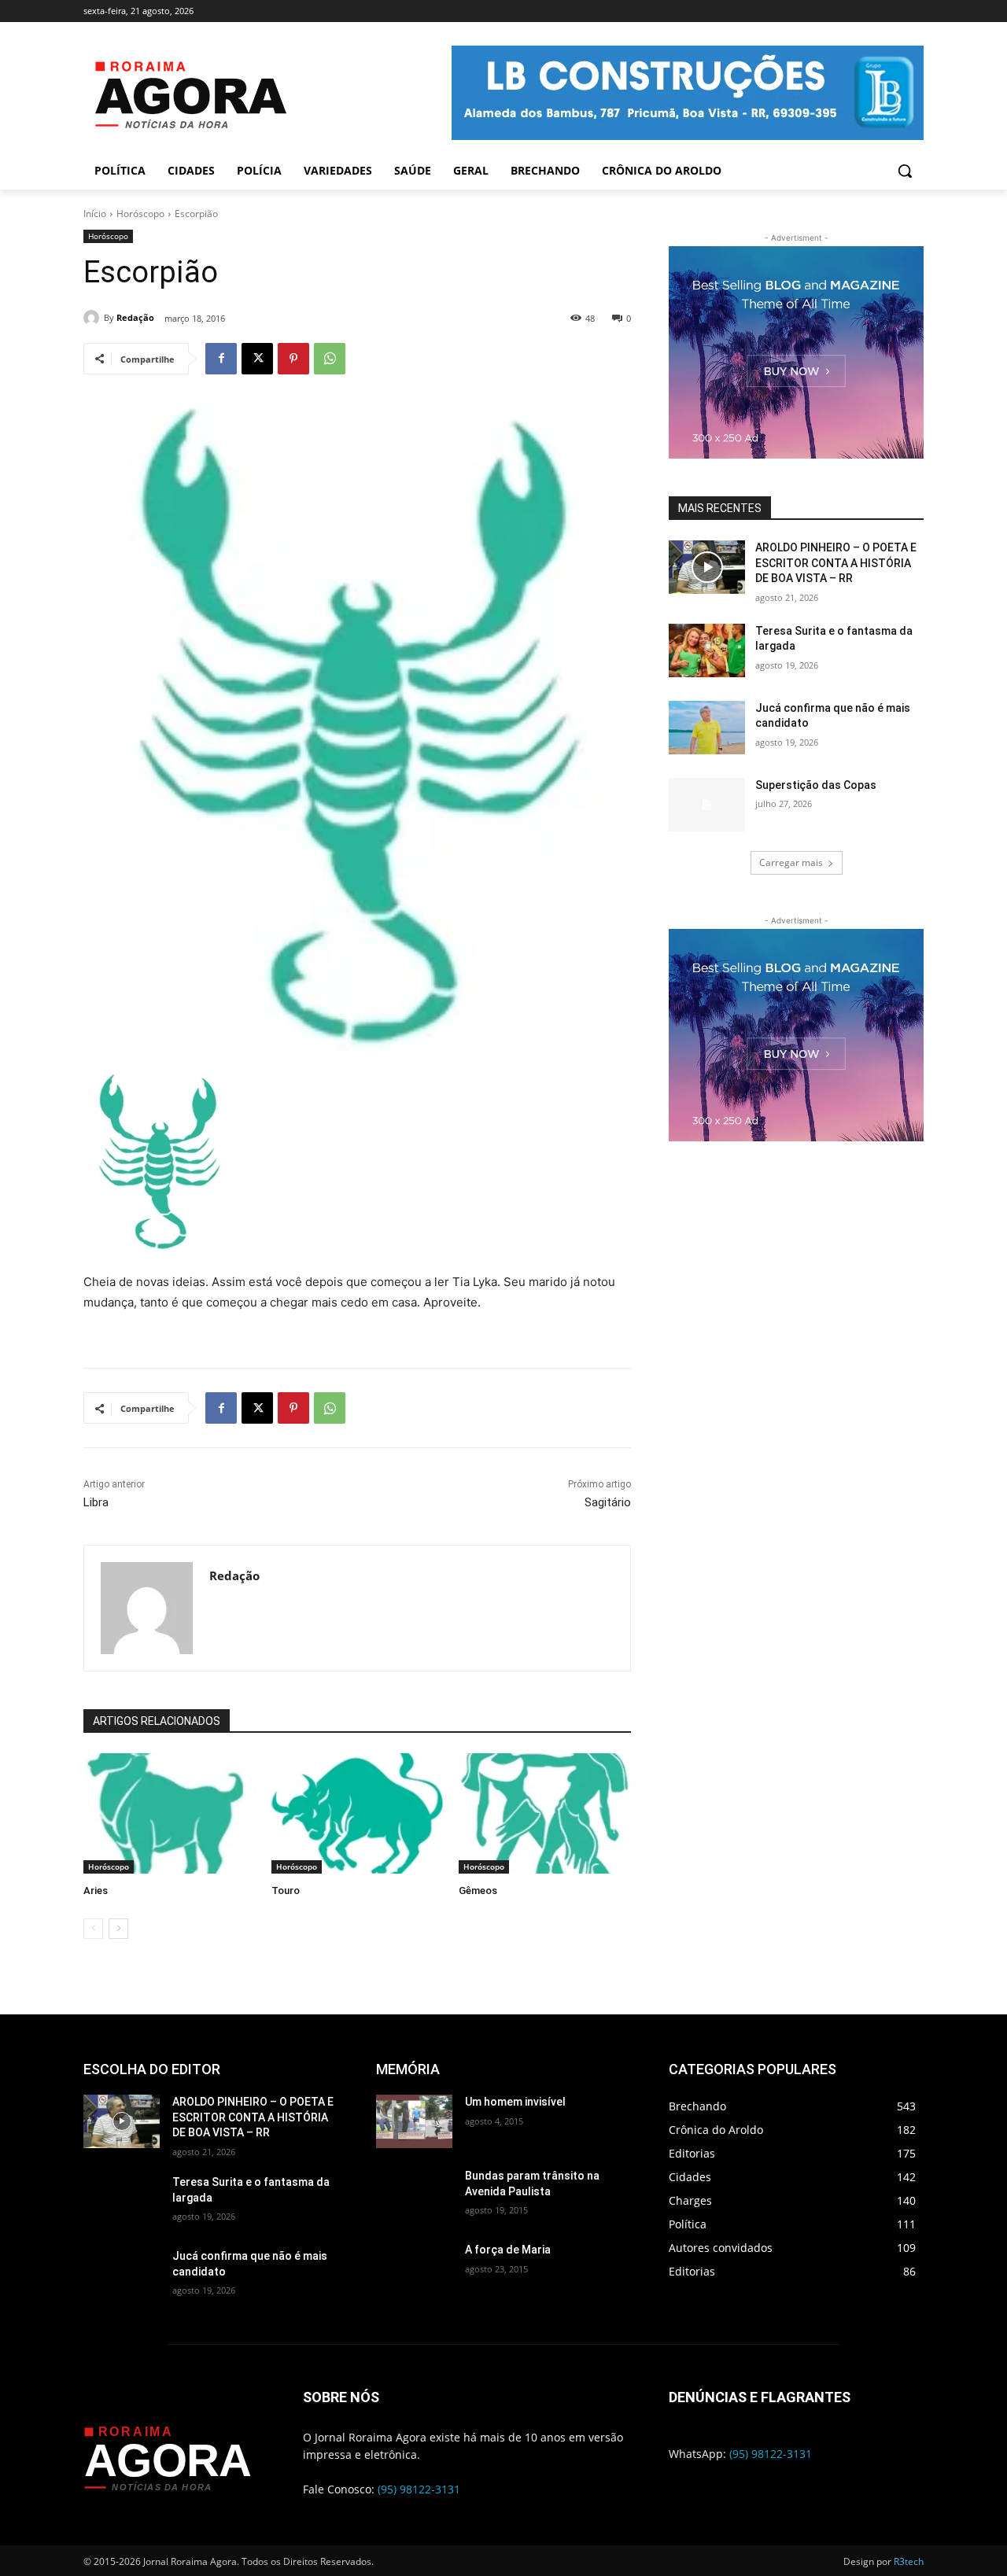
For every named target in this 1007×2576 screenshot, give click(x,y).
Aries (96, 1891)
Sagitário (608, 1502)
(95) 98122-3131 (419, 2489)
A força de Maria (508, 2250)
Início (95, 214)
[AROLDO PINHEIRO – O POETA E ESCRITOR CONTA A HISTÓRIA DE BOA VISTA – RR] (707, 567)
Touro (286, 1891)
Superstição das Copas (816, 785)
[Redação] (94, 318)
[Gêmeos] (545, 1813)
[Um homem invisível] (414, 2121)
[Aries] (170, 1813)
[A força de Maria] (414, 2269)
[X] (257, 359)
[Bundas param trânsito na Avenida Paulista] (414, 2195)
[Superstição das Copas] (707, 805)
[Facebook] (221, 359)
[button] (905, 171)
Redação (135, 317)
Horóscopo (140, 214)
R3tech (909, 2561)
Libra (96, 1502)
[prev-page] (93, 1929)
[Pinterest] (293, 359)
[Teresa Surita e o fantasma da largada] (707, 650)
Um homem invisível (515, 2102)
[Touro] (358, 1813)
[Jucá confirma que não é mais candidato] (707, 728)
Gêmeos (478, 1891)
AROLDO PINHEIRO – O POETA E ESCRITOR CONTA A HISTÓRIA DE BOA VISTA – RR (836, 563)
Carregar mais (791, 862)
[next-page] (118, 1929)
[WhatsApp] (330, 359)
